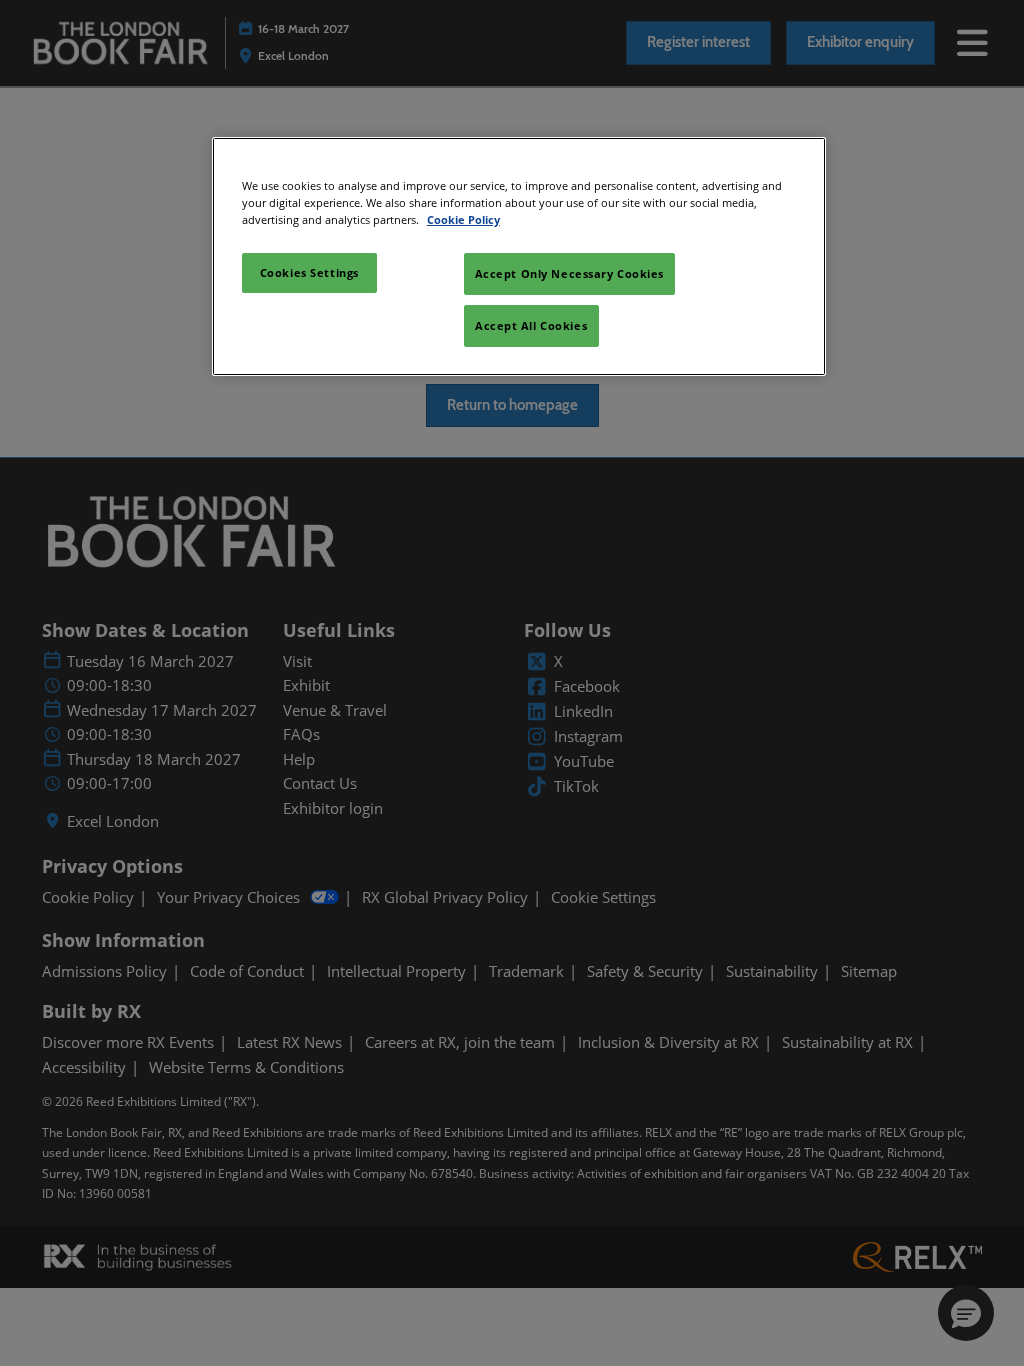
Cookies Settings (309, 272)
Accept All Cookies (531, 325)
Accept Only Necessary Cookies (570, 273)
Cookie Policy (463, 219)
